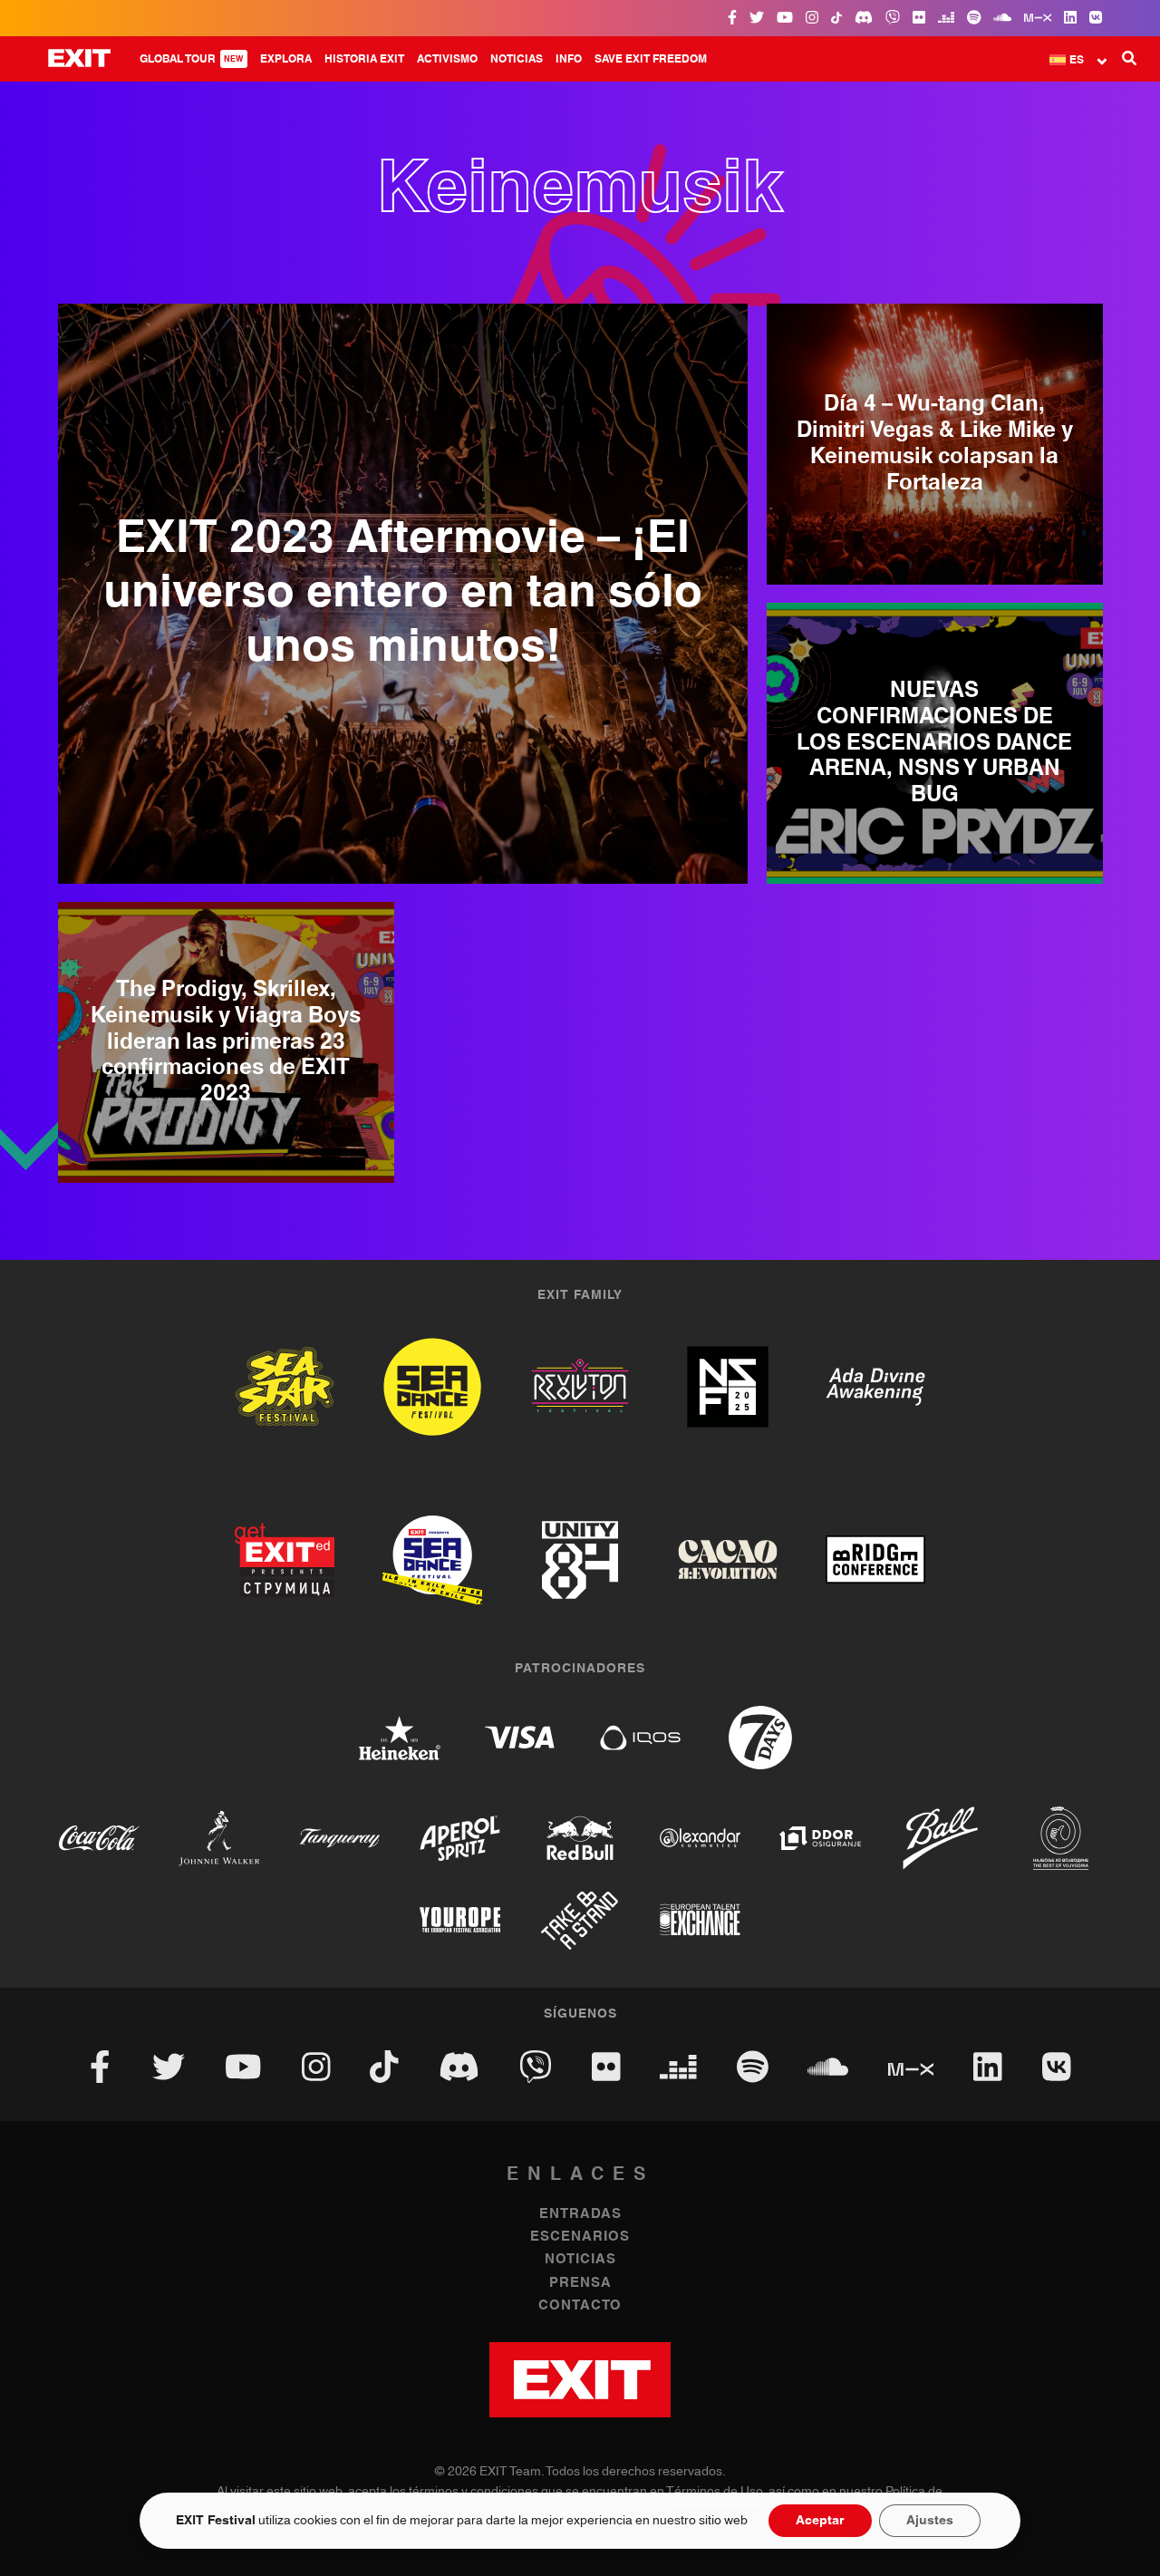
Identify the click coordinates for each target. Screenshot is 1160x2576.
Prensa (580, 2283)
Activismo (447, 59)
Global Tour (192, 59)
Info (569, 59)
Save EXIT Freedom (651, 59)
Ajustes (930, 2521)
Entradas (580, 2214)
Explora (286, 59)
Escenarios (580, 2237)
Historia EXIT (364, 59)
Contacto (580, 2305)
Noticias (517, 59)
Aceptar (820, 2521)
